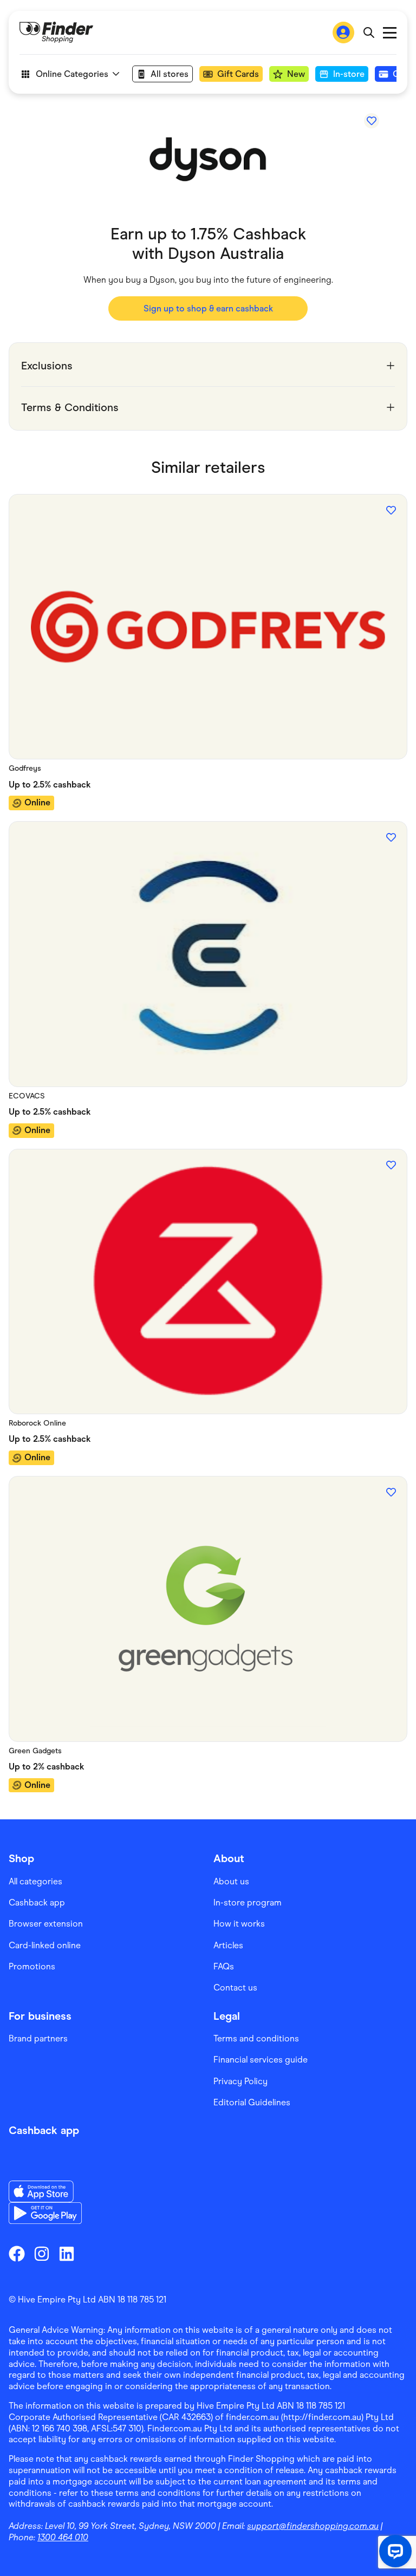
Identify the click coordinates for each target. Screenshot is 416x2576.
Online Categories (72, 74)
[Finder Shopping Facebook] (17, 2254)
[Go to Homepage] (56, 32)
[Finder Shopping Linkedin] (67, 2254)
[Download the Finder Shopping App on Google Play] (45, 2213)
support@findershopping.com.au (313, 2526)
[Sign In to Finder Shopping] (343, 32)
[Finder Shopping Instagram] (42, 2254)
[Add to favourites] (372, 121)
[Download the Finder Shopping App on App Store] (45, 2191)
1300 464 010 (63, 2537)
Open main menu (390, 33)
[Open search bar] (369, 32)
